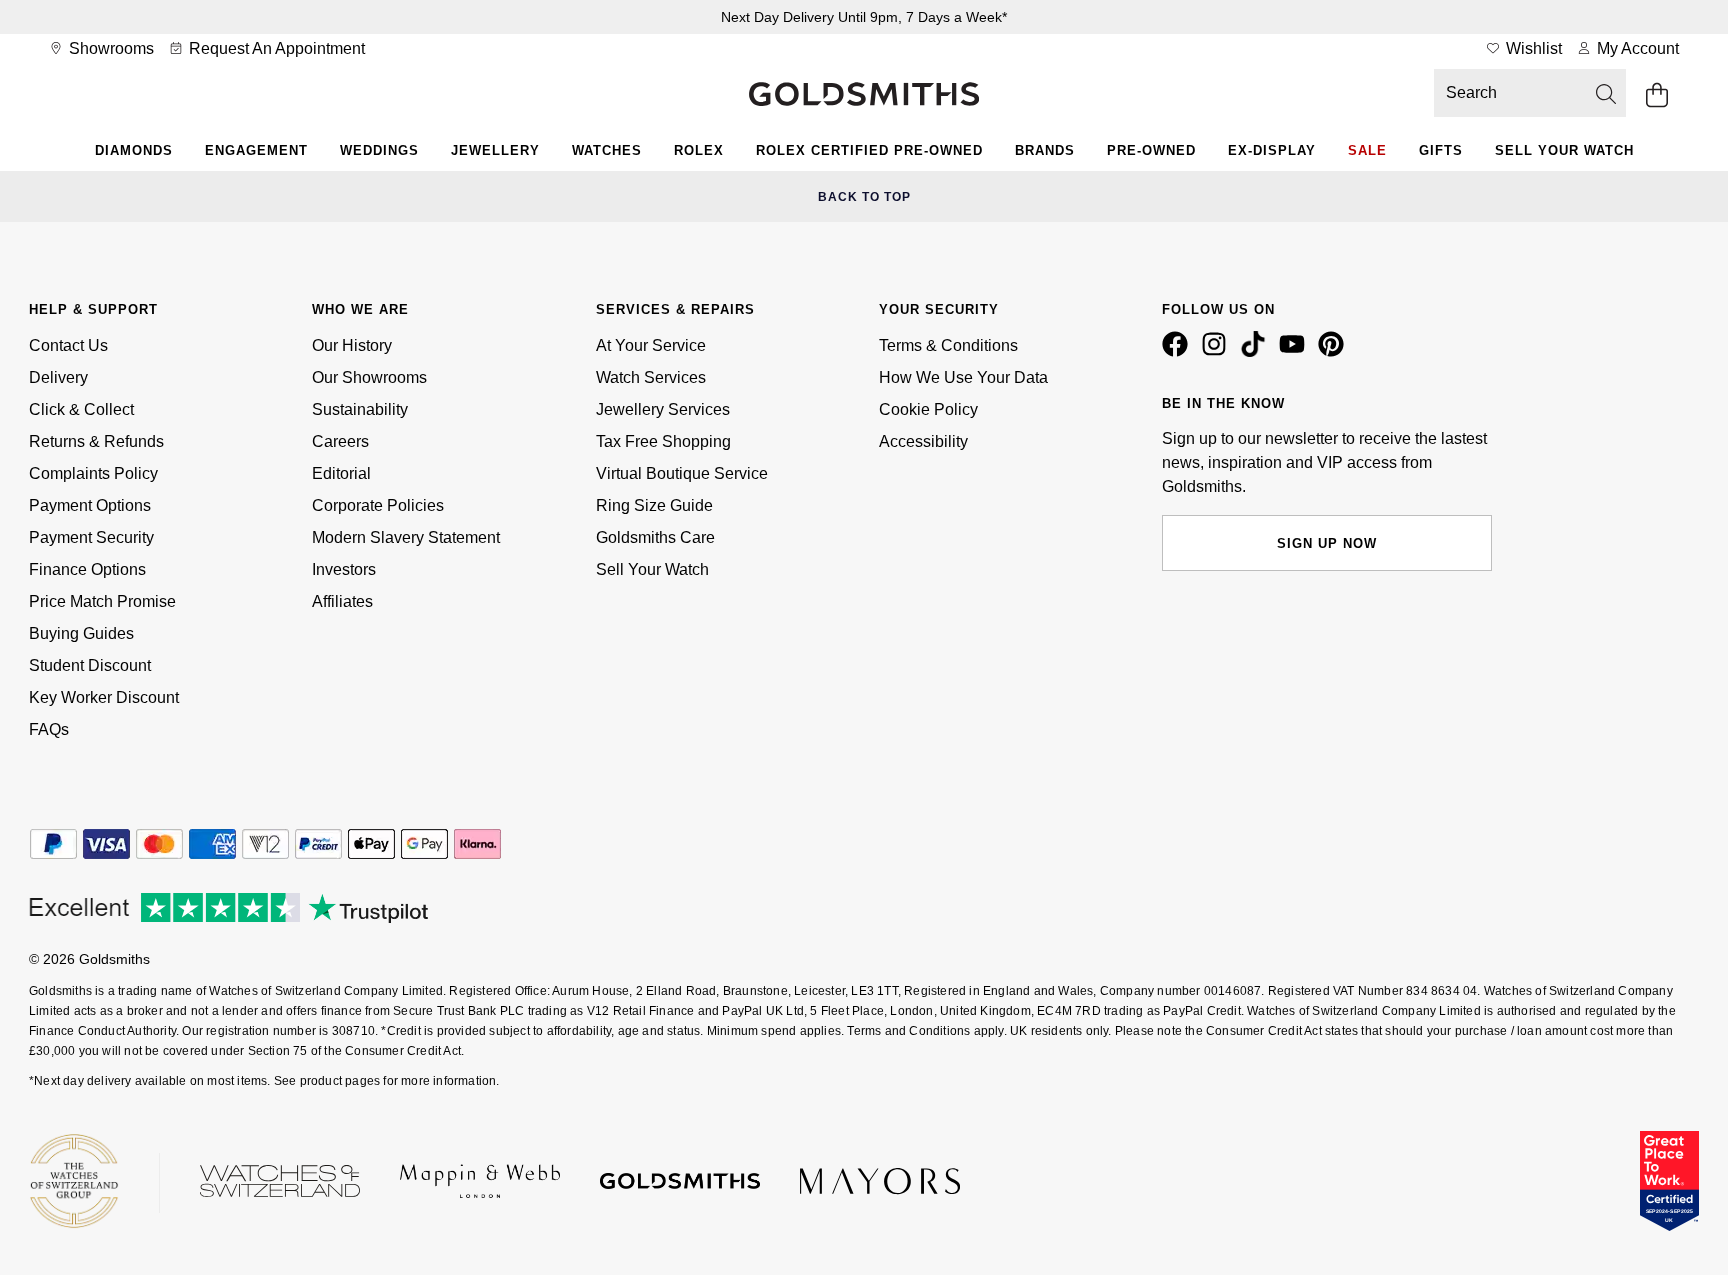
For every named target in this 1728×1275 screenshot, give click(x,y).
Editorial (341, 473)
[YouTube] (1296, 352)
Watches (607, 150)
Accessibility (923, 441)
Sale (1367, 150)
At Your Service (651, 345)
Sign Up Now (1327, 543)
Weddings (379, 150)
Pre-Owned (1151, 150)
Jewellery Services (663, 409)
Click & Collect (81, 409)
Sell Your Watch (1564, 150)
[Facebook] (1179, 352)
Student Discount (90, 665)
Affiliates (342, 601)
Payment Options (90, 505)
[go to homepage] (864, 96)
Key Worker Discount (104, 697)
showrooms (109, 48)
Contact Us (68, 345)
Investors (344, 569)
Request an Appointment (275, 48)
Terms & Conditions (948, 345)
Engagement (256, 150)
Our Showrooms (369, 377)
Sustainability (360, 409)
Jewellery (495, 150)
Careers (340, 441)
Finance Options (87, 569)
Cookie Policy (928, 409)
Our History (352, 345)
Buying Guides (81, 633)
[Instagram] (1218, 352)
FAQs (49, 729)
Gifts (1441, 150)
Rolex (699, 150)
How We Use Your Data (963, 377)
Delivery (58, 377)
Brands (1045, 150)
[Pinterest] (1335, 352)
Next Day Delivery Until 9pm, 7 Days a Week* (864, 17)
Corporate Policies (378, 505)
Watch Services (651, 377)
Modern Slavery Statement (406, 537)
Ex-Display (1272, 150)
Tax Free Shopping (663, 441)
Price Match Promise (102, 601)
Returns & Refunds (96, 441)
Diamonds (134, 150)
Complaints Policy (93, 473)
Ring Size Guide (654, 505)
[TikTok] (1257, 352)
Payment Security (91, 537)
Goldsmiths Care (655, 537)
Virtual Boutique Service (682, 473)
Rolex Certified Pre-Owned (869, 150)
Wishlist (1532, 48)
